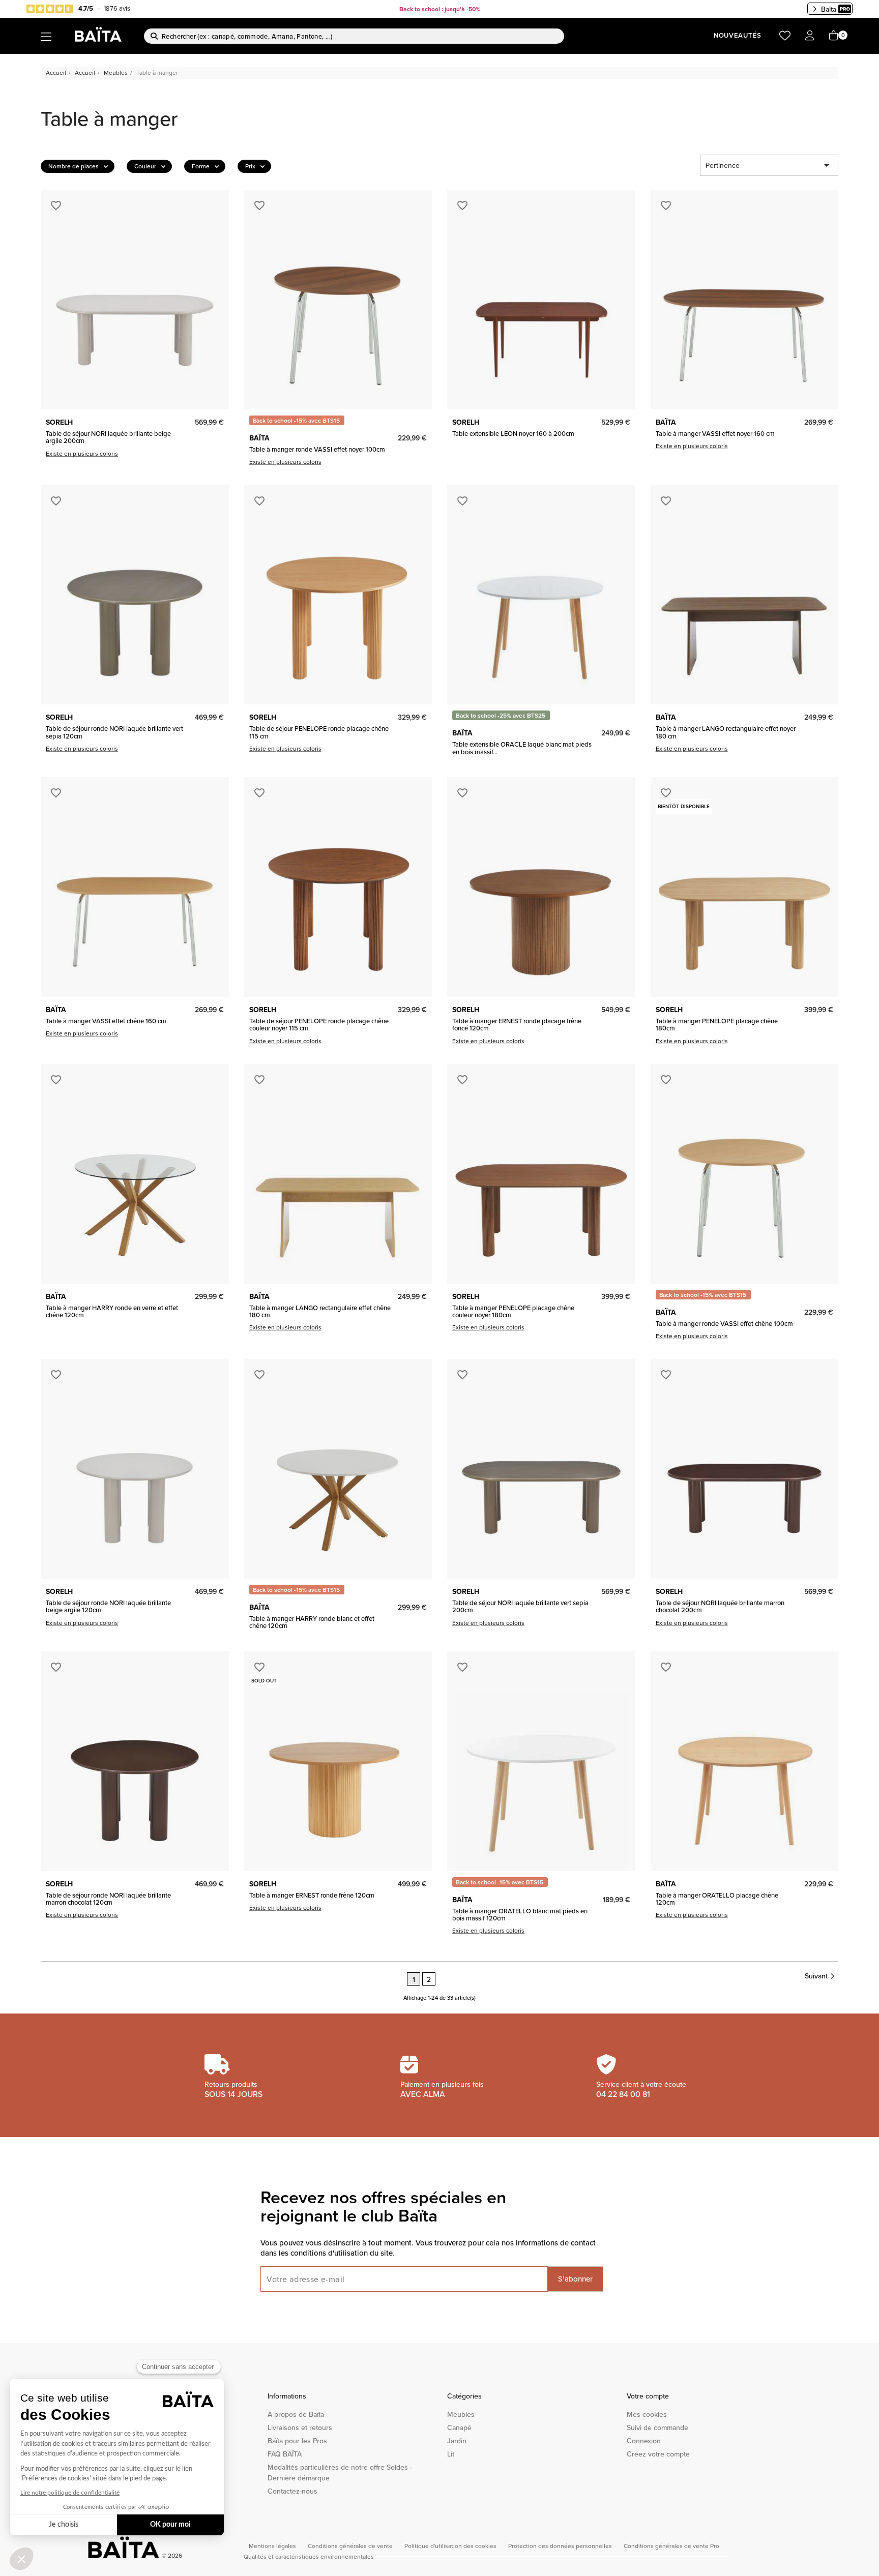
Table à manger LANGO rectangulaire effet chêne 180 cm (320, 1311)
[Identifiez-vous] (810, 36)
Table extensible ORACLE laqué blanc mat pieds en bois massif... (522, 748)
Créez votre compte (658, 2454)
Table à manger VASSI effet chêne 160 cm (106, 1021)
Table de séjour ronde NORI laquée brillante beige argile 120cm (108, 1606)
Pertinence (769, 165)
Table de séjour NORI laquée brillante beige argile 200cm (108, 437)
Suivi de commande (657, 2427)
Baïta (829, 9)
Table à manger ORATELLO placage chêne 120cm (717, 1899)
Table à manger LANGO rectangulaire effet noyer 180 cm (726, 732)
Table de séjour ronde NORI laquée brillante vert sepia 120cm (114, 732)
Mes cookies (647, 2414)
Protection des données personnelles (561, 2546)
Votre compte (648, 2396)
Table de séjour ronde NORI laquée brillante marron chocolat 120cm (108, 1899)
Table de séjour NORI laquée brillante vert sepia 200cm (520, 1606)
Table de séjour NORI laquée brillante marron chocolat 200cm (720, 1606)
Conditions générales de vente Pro (671, 2546)
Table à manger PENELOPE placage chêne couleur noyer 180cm (513, 1311)
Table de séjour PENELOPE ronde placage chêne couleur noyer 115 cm (319, 1025)
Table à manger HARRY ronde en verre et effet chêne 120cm (112, 1311)
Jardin (457, 2441)
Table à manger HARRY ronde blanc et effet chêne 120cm (312, 1622)
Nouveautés (738, 35)
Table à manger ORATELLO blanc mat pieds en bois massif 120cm (520, 1915)
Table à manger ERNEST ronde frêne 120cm (312, 1895)
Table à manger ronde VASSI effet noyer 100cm (317, 449)
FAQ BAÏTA (285, 2454)
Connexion (644, 2441)
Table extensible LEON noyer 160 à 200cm (513, 433)
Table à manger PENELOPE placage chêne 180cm (717, 1025)
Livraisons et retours (300, 2427)
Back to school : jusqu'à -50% (440, 9)
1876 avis (117, 8)
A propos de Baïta (296, 2414)
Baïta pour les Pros (297, 2441)
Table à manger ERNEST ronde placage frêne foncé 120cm (517, 1025)
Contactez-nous (292, 2491)
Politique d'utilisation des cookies (451, 2546)
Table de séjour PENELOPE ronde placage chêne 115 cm (319, 732)
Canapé (459, 2427)
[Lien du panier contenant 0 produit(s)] (834, 36)
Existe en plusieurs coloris (82, 453)
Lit (451, 2454)
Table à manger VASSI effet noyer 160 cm (715, 433)
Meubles (461, 2414)
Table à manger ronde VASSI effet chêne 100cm (724, 1323)
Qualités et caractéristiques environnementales (309, 2556)
